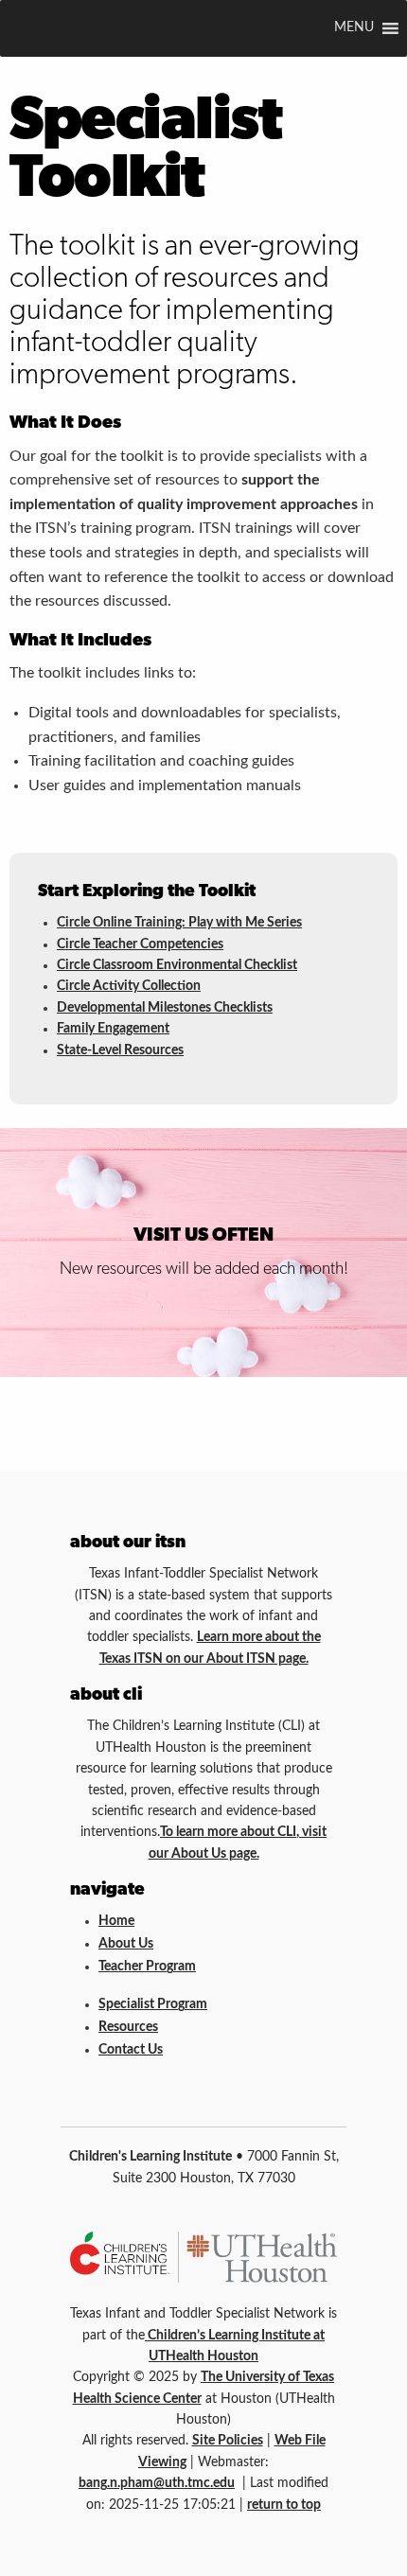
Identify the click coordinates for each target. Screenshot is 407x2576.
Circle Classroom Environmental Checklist (177, 965)
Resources (128, 2027)
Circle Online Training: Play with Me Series (179, 923)
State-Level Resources (120, 1050)
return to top (284, 2505)
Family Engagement (113, 1029)
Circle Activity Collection (129, 986)
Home (116, 1921)
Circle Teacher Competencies (140, 944)
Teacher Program (147, 1967)
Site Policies (228, 2441)
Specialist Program (153, 2004)
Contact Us (131, 2050)
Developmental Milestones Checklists (165, 1008)
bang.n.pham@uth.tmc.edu (157, 2483)
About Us (126, 1944)
